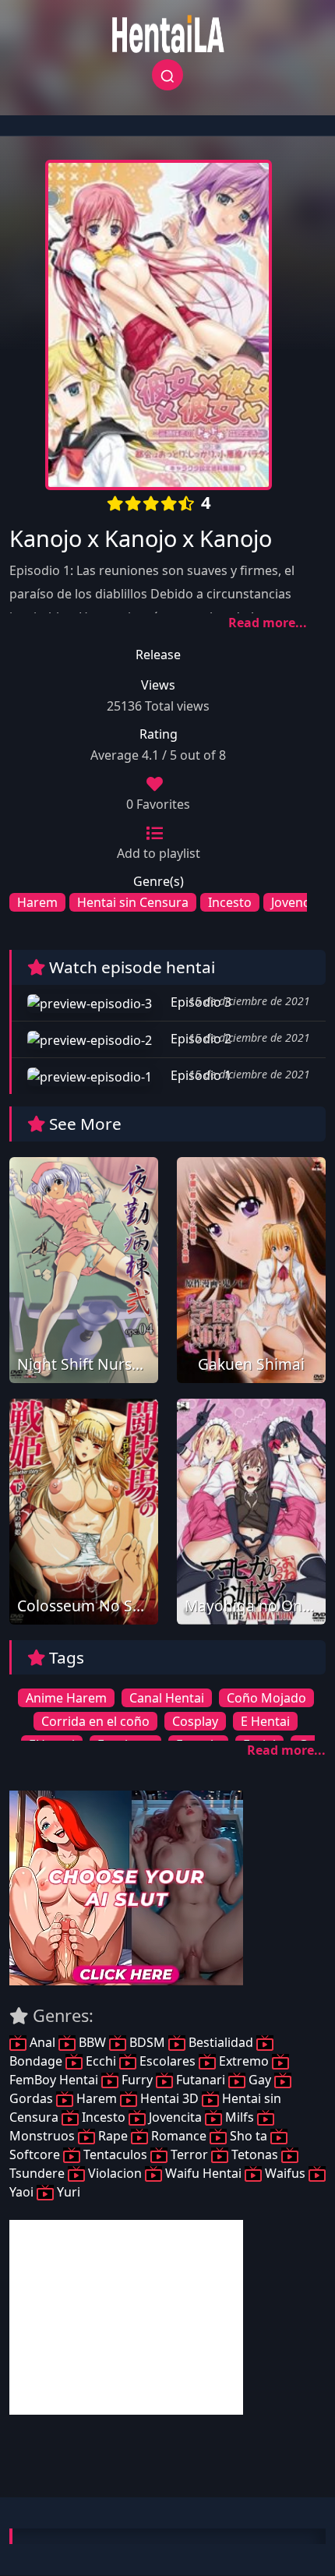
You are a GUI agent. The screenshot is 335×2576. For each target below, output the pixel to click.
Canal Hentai (167, 1698)
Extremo (244, 2061)
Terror (189, 2154)
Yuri (67, 2192)
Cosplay (195, 1721)
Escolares (167, 2061)
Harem (37, 902)
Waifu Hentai (203, 2173)
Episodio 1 (199, 1075)
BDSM (147, 2042)
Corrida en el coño (95, 1721)
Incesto (230, 902)
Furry (137, 2080)
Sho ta (249, 2136)
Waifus (285, 2173)
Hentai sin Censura (133, 902)
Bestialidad (221, 2042)
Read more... (268, 623)
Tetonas (255, 2154)
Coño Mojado (266, 1698)
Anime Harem (66, 1698)
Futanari (201, 2080)
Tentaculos (115, 2154)
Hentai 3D (169, 2098)
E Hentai (265, 1721)
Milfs (240, 2117)
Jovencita (298, 902)
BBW (92, 2042)
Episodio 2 (199, 1039)
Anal (42, 2042)
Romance (179, 2136)
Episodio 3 (199, 1002)
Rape (113, 2136)
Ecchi (101, 2061)
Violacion (115, 2173)
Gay (260, 2080)
